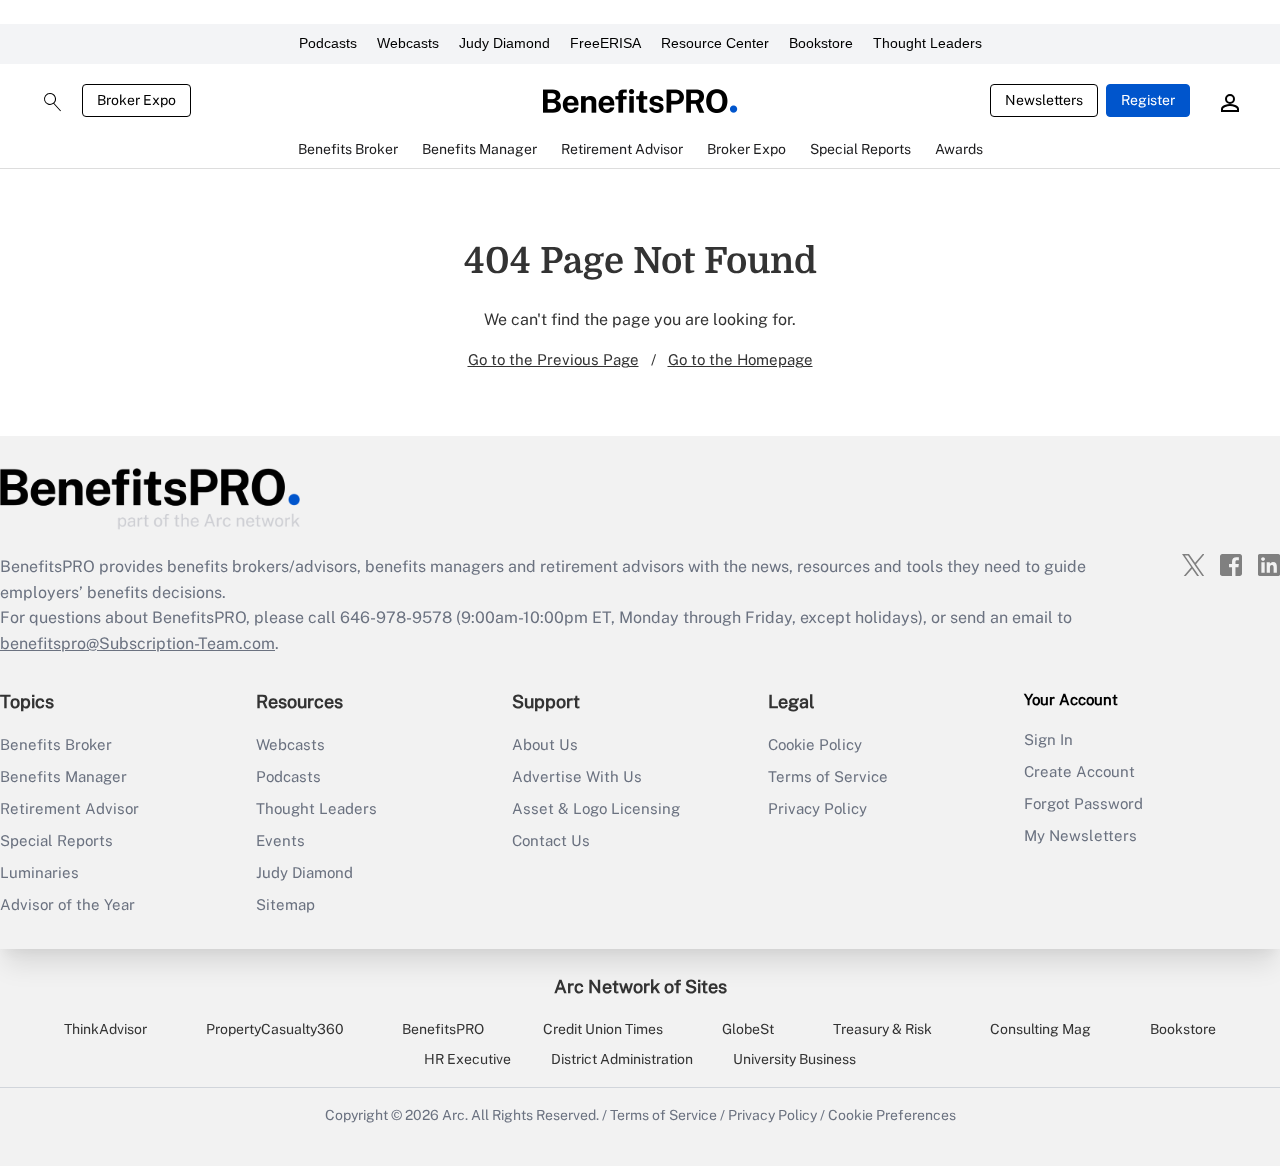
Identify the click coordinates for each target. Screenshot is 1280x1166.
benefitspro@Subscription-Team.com (137, 643)
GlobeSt (748, 1029)
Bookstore (821, 43)
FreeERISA (605, 43)
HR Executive (467, 1059)
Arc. (455, 1115)
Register (1148, 100)
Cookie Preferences (892, 1115)
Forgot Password (1083, 803)
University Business (794, 1059)
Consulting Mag (1040, 1029)
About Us (545, 744)
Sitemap (285, 904)
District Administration (622, 1059)
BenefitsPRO (443, 1029)
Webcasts (408, 43)
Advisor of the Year (67, 904)
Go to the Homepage (740, 359)
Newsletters (1044, 100)
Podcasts (328, 43)
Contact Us (551, 840)
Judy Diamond (504, 43)
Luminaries (39, 872)
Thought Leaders (927, 43)
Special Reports (56, 840)
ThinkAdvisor (105, 1029)
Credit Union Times (603, 1029)
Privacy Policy (817, 808)
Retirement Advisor (69, 808)
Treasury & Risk (882, 1029)
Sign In (1048, 739)
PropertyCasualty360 (275, 1029)
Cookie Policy (815, 744)
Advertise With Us (577, 776)
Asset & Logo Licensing (596, 808)
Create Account (1079, 771)
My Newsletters (1080, 835)
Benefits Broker (56, 744)
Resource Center (715, 43)
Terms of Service (828, 776)
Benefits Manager (63, 776)
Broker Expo (136, 100)
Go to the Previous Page (553, 359)
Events (280, 840)
